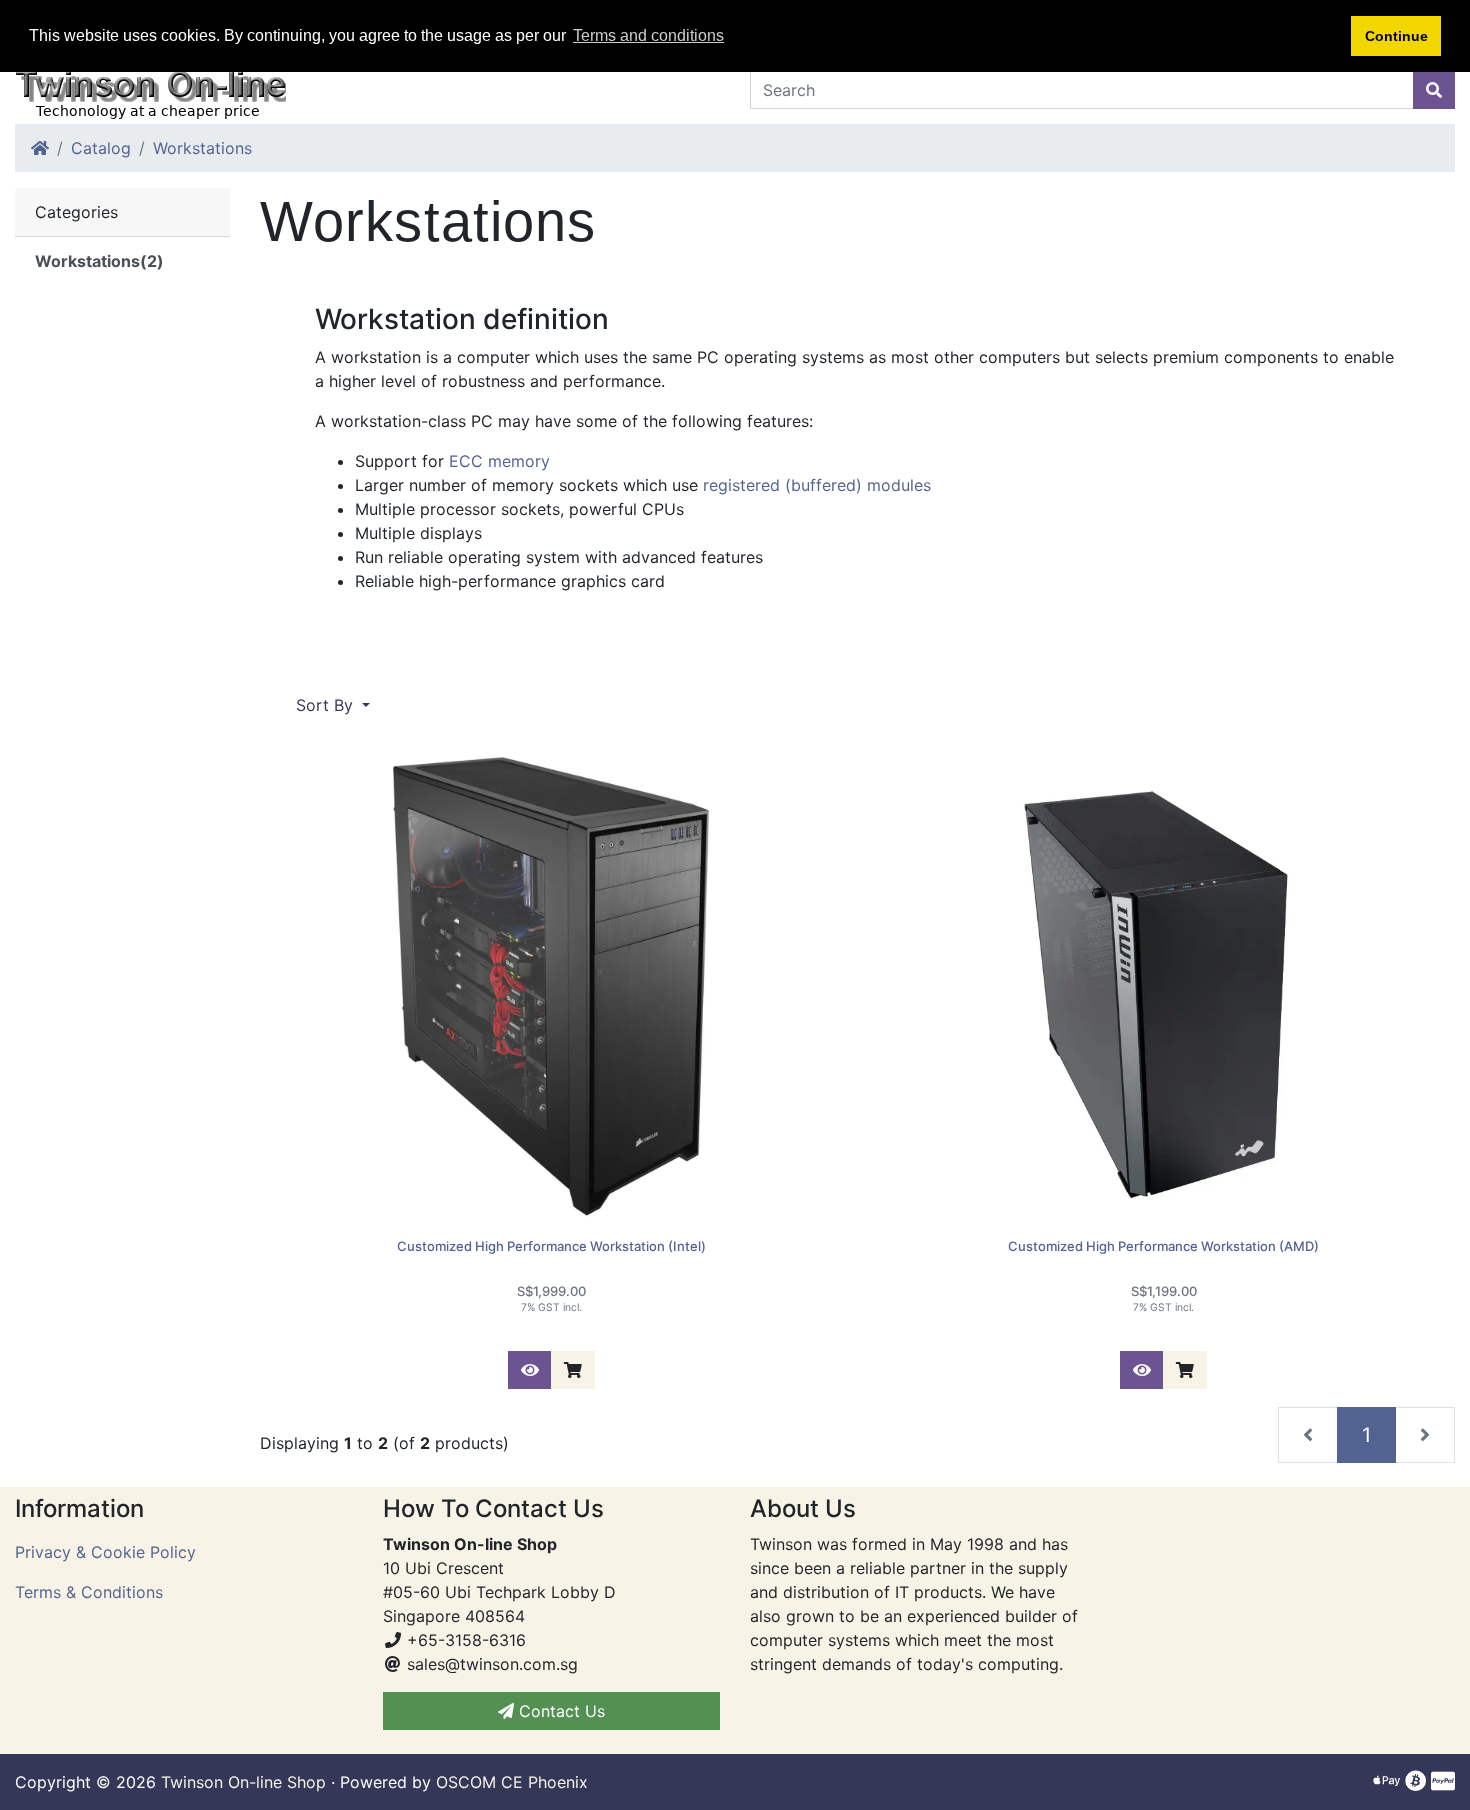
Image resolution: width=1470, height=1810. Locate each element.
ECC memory (499, 461)
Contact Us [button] (559, 1711)
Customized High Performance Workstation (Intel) (551, 1246)
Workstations (202, 148)
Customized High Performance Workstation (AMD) (1163, 1246)
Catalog (101, 148)
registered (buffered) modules (817, 485)
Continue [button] (1396, 36)
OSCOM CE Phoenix (512, 1782)
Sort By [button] (327, 705)
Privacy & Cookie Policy (105, 1552)
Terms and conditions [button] (648, 35)
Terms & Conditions (89, 1592)
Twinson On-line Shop (243, 1782)
